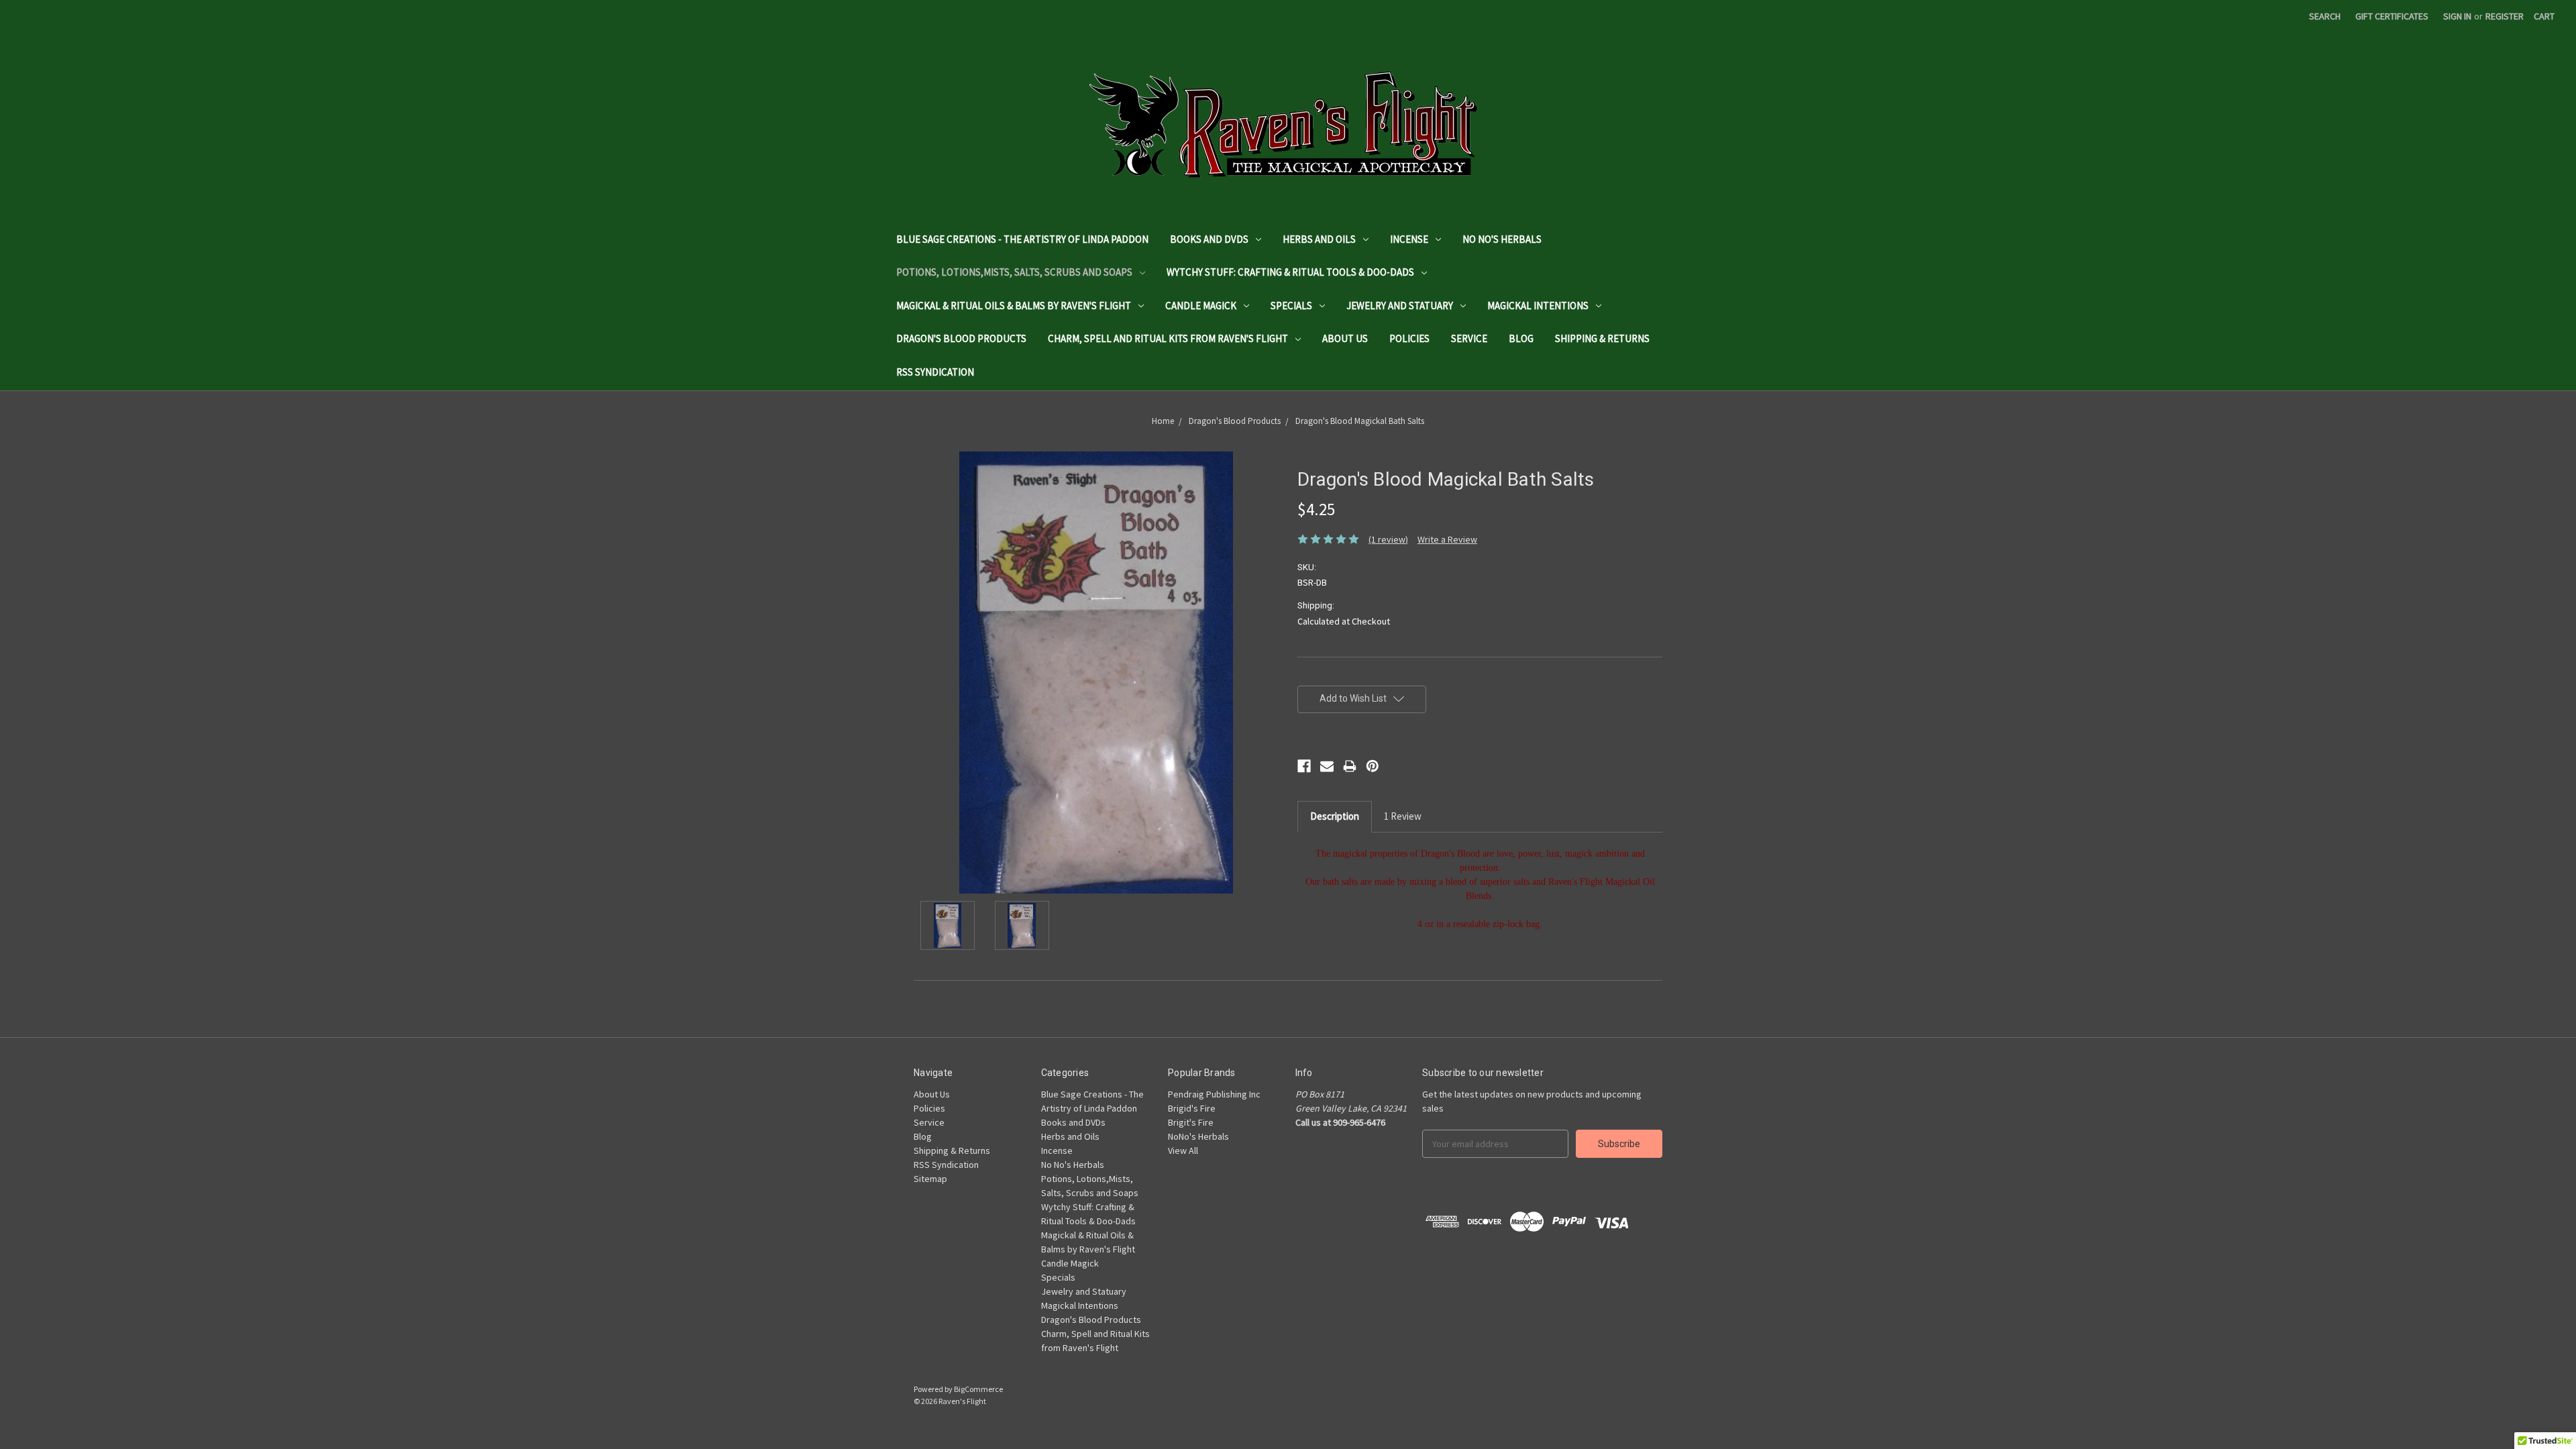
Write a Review (1447, 539)
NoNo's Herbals (1198, 1136)
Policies (1409, 338)
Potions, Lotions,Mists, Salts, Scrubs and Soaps (1014, 272)
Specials (1291, 306)
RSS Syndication (935, 372)
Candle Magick (1201, 306)
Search (2325, 16)
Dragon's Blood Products (961, 338)
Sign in (2457, 16)
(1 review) (1388, 539)
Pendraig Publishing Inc (1214, 1094)
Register (2505, 16)
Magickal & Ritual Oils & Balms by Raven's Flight (1014, 306)
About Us (1345, 338)
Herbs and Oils (1319, 239)
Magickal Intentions (1538, 306)
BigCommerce (978, 1389)
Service (1469, 338)
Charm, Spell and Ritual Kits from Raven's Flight (1168, 338)
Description (1335, 816)
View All (1183, 1150)
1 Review (1403, 816)
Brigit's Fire (1191, 1122)
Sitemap (930, 1179)
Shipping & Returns (1602, 338)
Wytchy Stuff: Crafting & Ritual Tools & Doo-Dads (1290, 272)
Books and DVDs (1209, 239)
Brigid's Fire (1192, 1108)
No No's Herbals (1502, 239)
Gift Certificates (2392, 16)
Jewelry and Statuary (1400, 306)
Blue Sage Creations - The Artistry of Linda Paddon (1022, 239)
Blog (1521, 338)
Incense (1409, 239)
